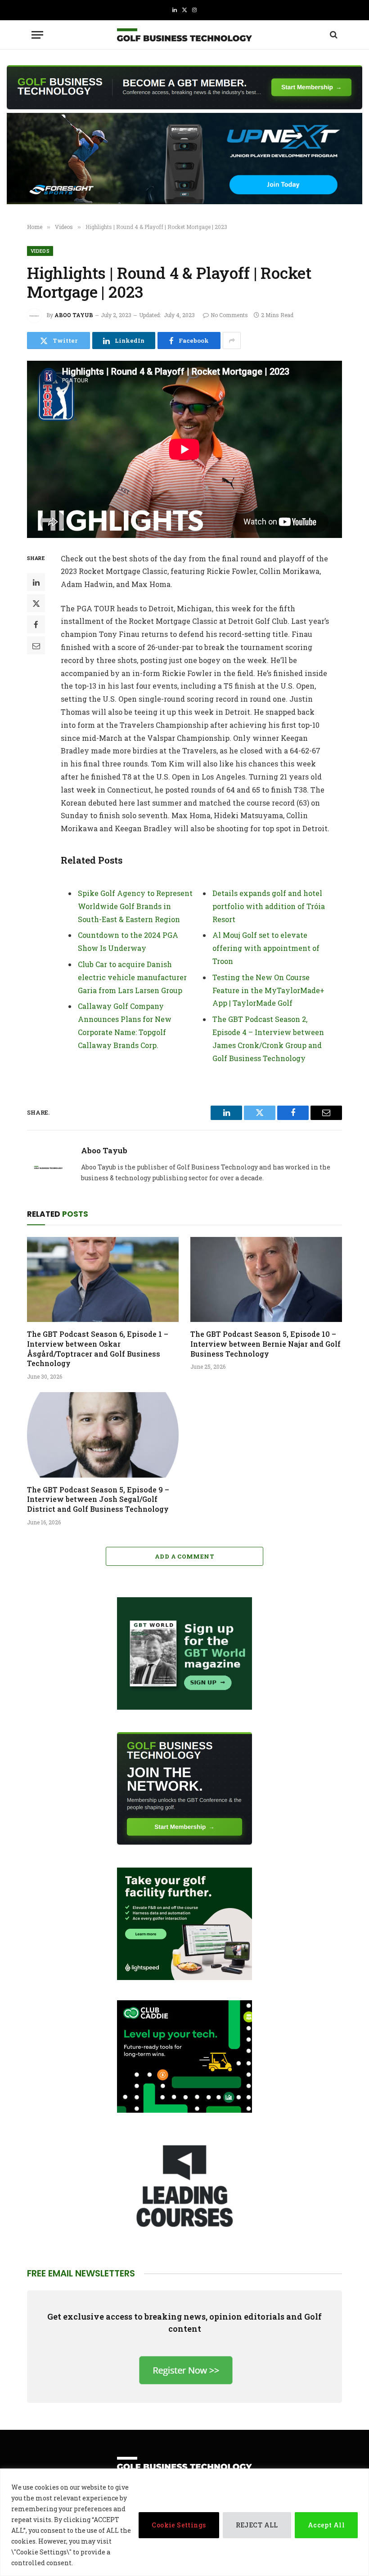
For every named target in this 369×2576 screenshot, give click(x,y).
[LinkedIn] (36, 582)
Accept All (326, 2525)
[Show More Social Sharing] (232, 340)
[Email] (36, 645)
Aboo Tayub (74, 315)
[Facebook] (36, 624)
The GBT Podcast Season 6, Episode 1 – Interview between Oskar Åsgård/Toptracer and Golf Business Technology (98, 1348)
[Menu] (37, 35)
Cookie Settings (179, 2525)
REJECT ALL (257, 2525)
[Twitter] (36, 603)
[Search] (333, 35)
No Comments (229, 315)
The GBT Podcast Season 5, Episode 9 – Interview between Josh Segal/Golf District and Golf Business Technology (98, 1499)
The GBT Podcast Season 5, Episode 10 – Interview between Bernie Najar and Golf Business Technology (265, 1344)
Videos (40, 251)
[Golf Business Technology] (184, 35)
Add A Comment (184, 1556)
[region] (184, 2522)
